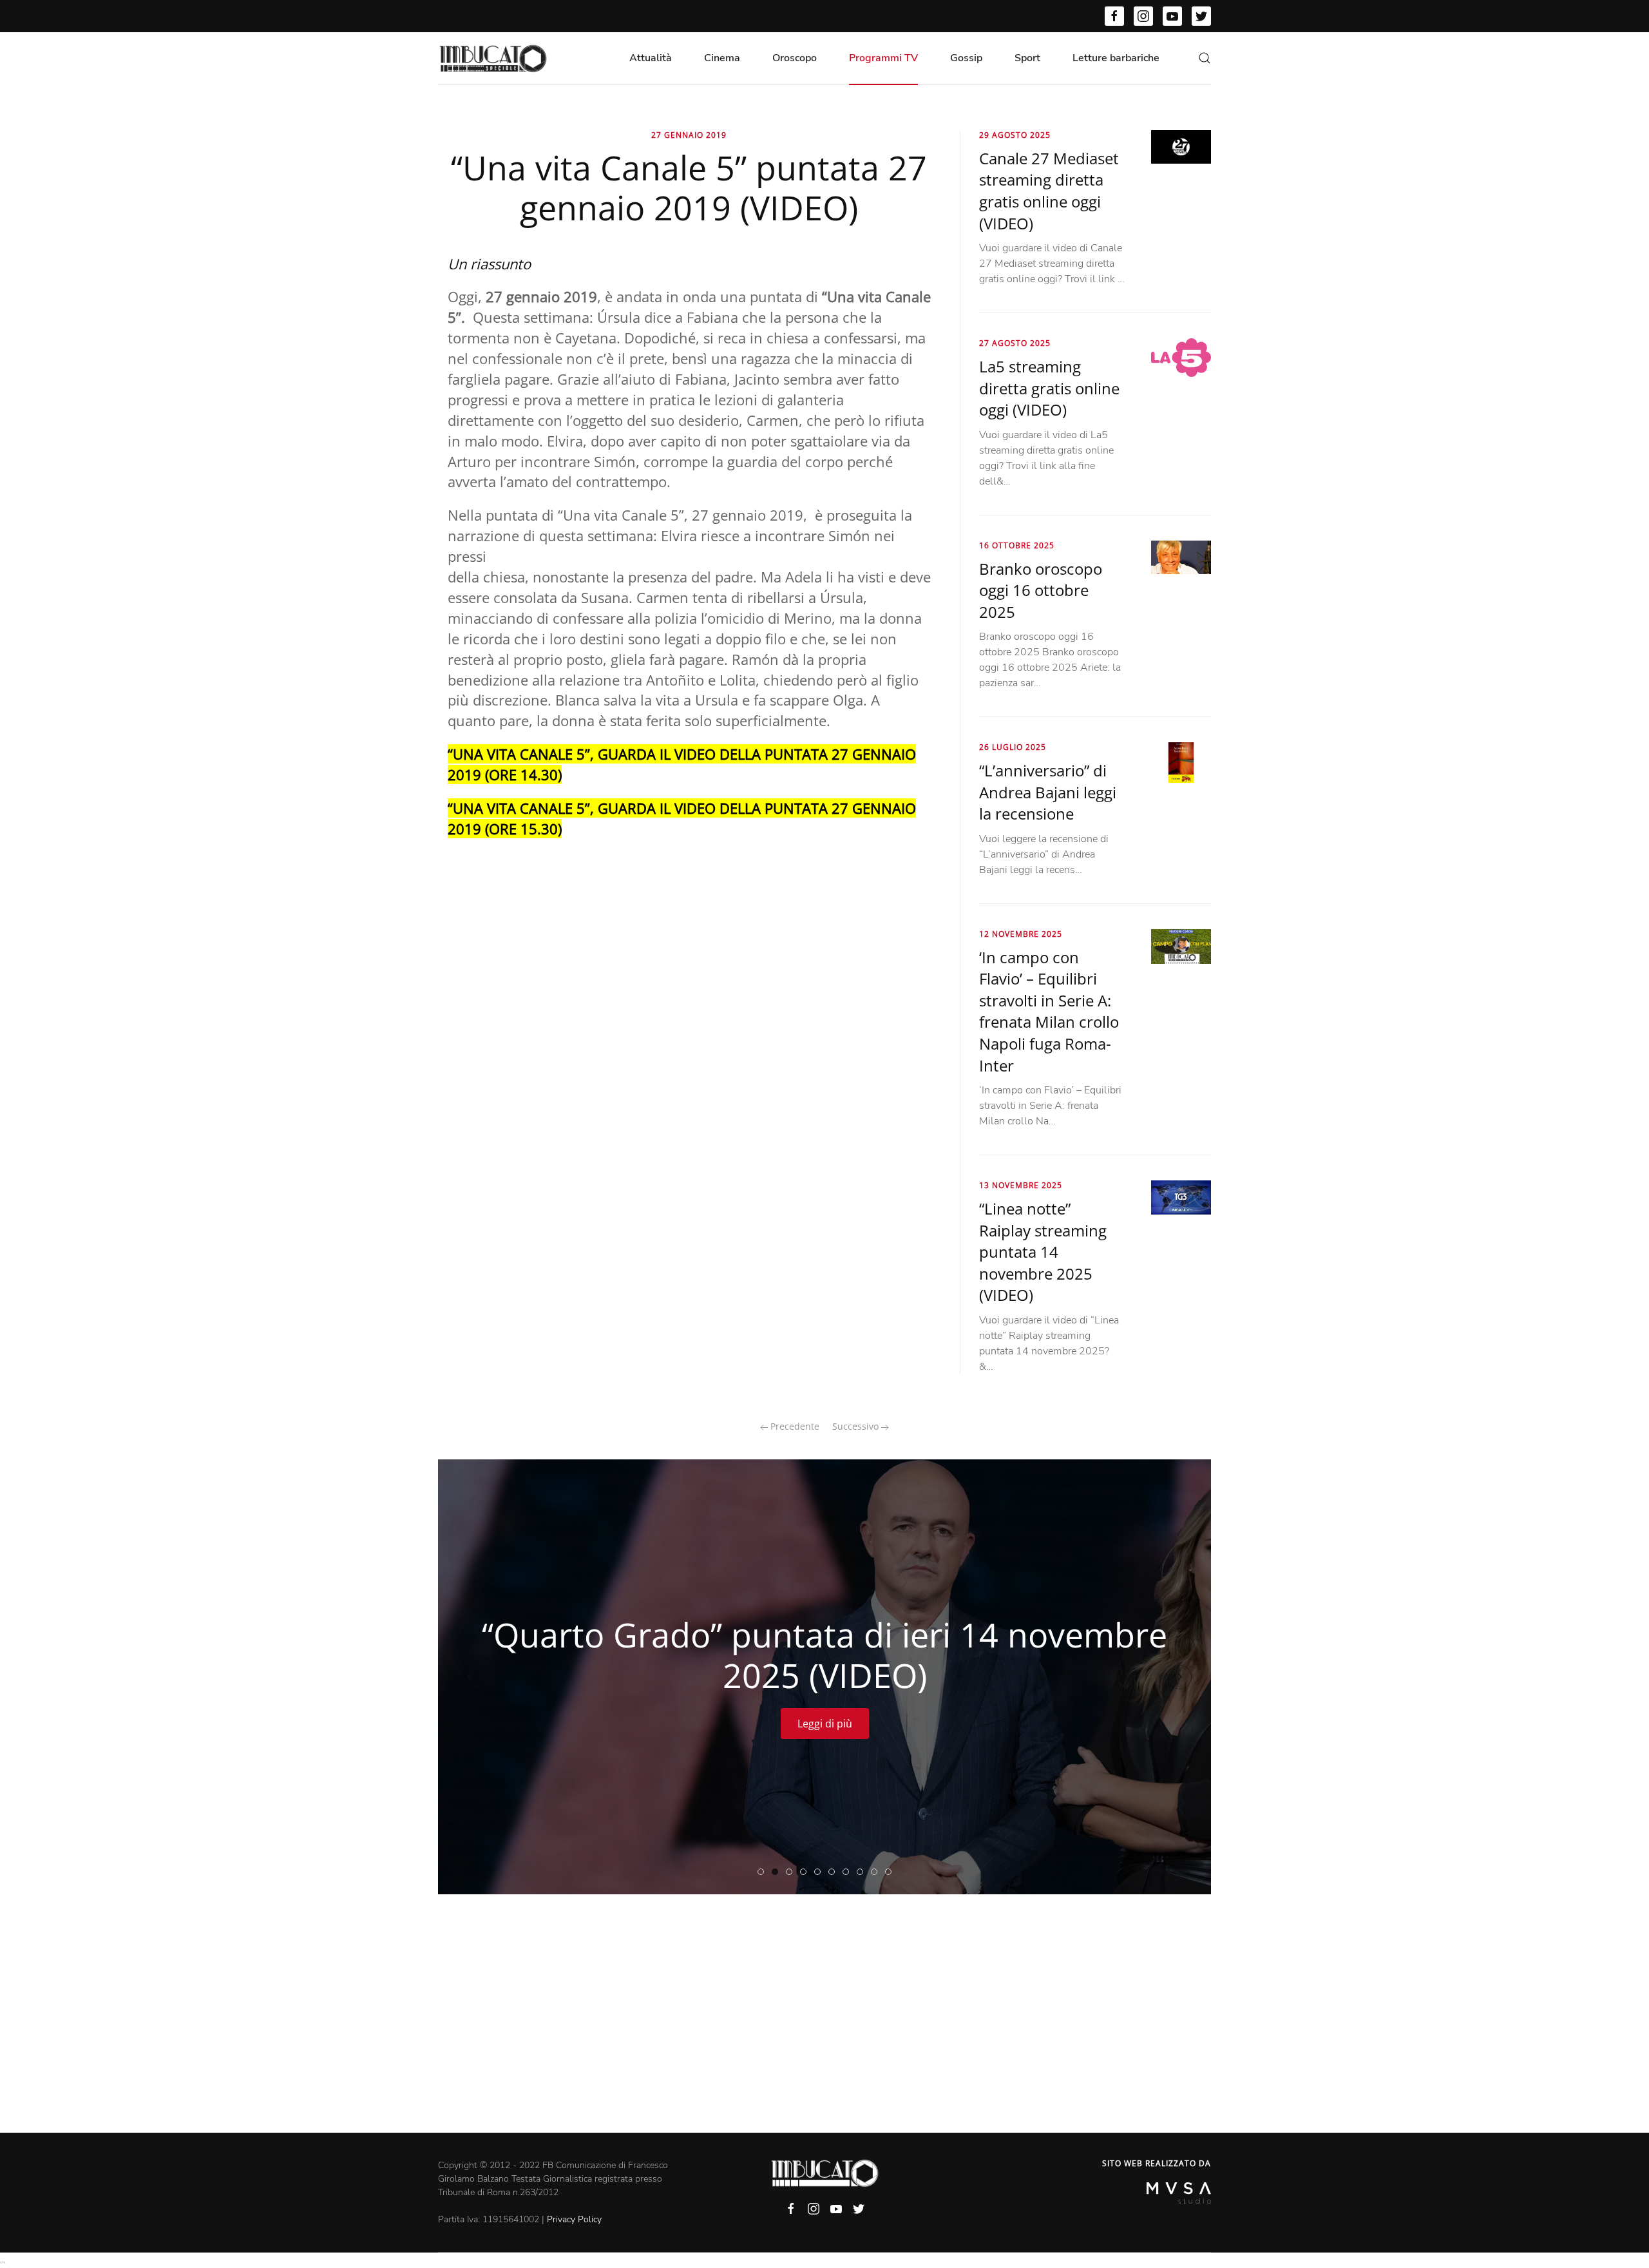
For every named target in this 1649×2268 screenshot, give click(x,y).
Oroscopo (795, 58)
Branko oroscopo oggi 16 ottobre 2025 (1041, 590)
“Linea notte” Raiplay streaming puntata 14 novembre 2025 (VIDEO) (1043, 1252)
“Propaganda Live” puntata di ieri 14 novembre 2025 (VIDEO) (834, 1872)
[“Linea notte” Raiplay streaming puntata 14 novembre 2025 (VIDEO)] (1181, 1196)
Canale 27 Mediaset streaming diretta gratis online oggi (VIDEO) (1049, 191)
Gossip (966, 58)
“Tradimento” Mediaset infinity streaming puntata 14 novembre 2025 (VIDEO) (806, 1872)
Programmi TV (883, 58)
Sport (1027, 58)
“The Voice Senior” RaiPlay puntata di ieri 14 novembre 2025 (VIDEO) (792, 1872)
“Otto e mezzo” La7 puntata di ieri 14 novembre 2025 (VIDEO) (863, 1872)
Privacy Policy (574, 2219)
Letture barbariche (1116, 58)
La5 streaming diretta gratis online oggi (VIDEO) (1049, 388)
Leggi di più (825, 1724)
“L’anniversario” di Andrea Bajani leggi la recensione (1048, 792)
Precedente (794, 1426)
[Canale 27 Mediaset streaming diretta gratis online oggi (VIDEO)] (1181, 146)
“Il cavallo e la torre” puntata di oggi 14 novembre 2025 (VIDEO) (877, 1872)
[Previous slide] (470, 1677)
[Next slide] (1179, 1677)
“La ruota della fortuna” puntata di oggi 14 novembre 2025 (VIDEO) (891, 1872)
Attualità (651, 58)
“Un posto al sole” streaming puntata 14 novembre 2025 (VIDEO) (849, 1872)
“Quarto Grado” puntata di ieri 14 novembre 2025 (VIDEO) (778, 1872)
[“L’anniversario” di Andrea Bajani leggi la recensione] (1181, 762)
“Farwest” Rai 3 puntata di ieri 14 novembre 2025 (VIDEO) (820, 1872)
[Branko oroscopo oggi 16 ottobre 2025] (1181, 557)
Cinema (722, 58)
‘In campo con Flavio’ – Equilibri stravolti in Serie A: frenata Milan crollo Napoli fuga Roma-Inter (1049, 1011)
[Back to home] (493, 58)
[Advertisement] (824, 2036)
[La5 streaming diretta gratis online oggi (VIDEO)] (1181, 357)
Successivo (857, 1426)
